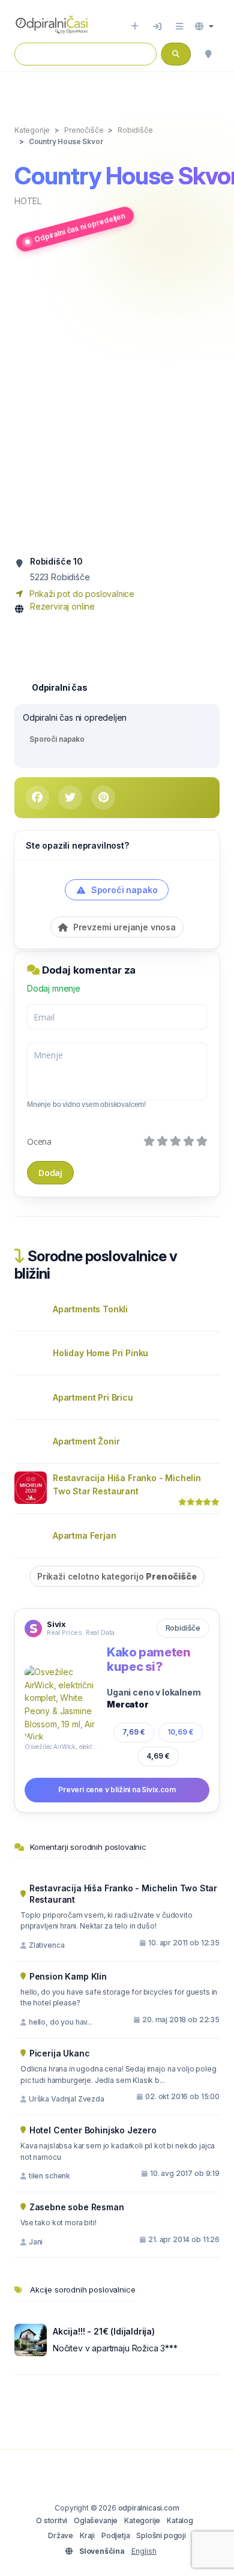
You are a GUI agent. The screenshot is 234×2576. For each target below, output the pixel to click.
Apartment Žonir (86, 1441)
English (144, 2551)
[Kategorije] (179, 26)
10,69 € (181, 1732)
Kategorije (142, 2520)
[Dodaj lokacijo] (135, 26)
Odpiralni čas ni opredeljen (79, 228)
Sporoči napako (57, 739)
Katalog (180, 2520)
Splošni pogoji (161, 2535)
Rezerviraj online (62, 606)
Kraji (87, 2535)
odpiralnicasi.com (149, 2508)
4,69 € (158, 1756)
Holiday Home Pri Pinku (100, 1353)
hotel (28, 201)
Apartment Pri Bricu (93, 1397)
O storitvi (52, 2520)
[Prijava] (157, 26)
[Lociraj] (208, 54)
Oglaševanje (96, 2520)
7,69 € (134, 1732)
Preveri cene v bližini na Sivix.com (117, 1790)
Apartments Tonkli (90, 1309)
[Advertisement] (117, 404)
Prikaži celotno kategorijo (117, 1576)
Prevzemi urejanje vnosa (123, 927)
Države (61, 2535)
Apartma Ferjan (85, 1535)
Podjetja (116, 2535)
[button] (204, 26)
